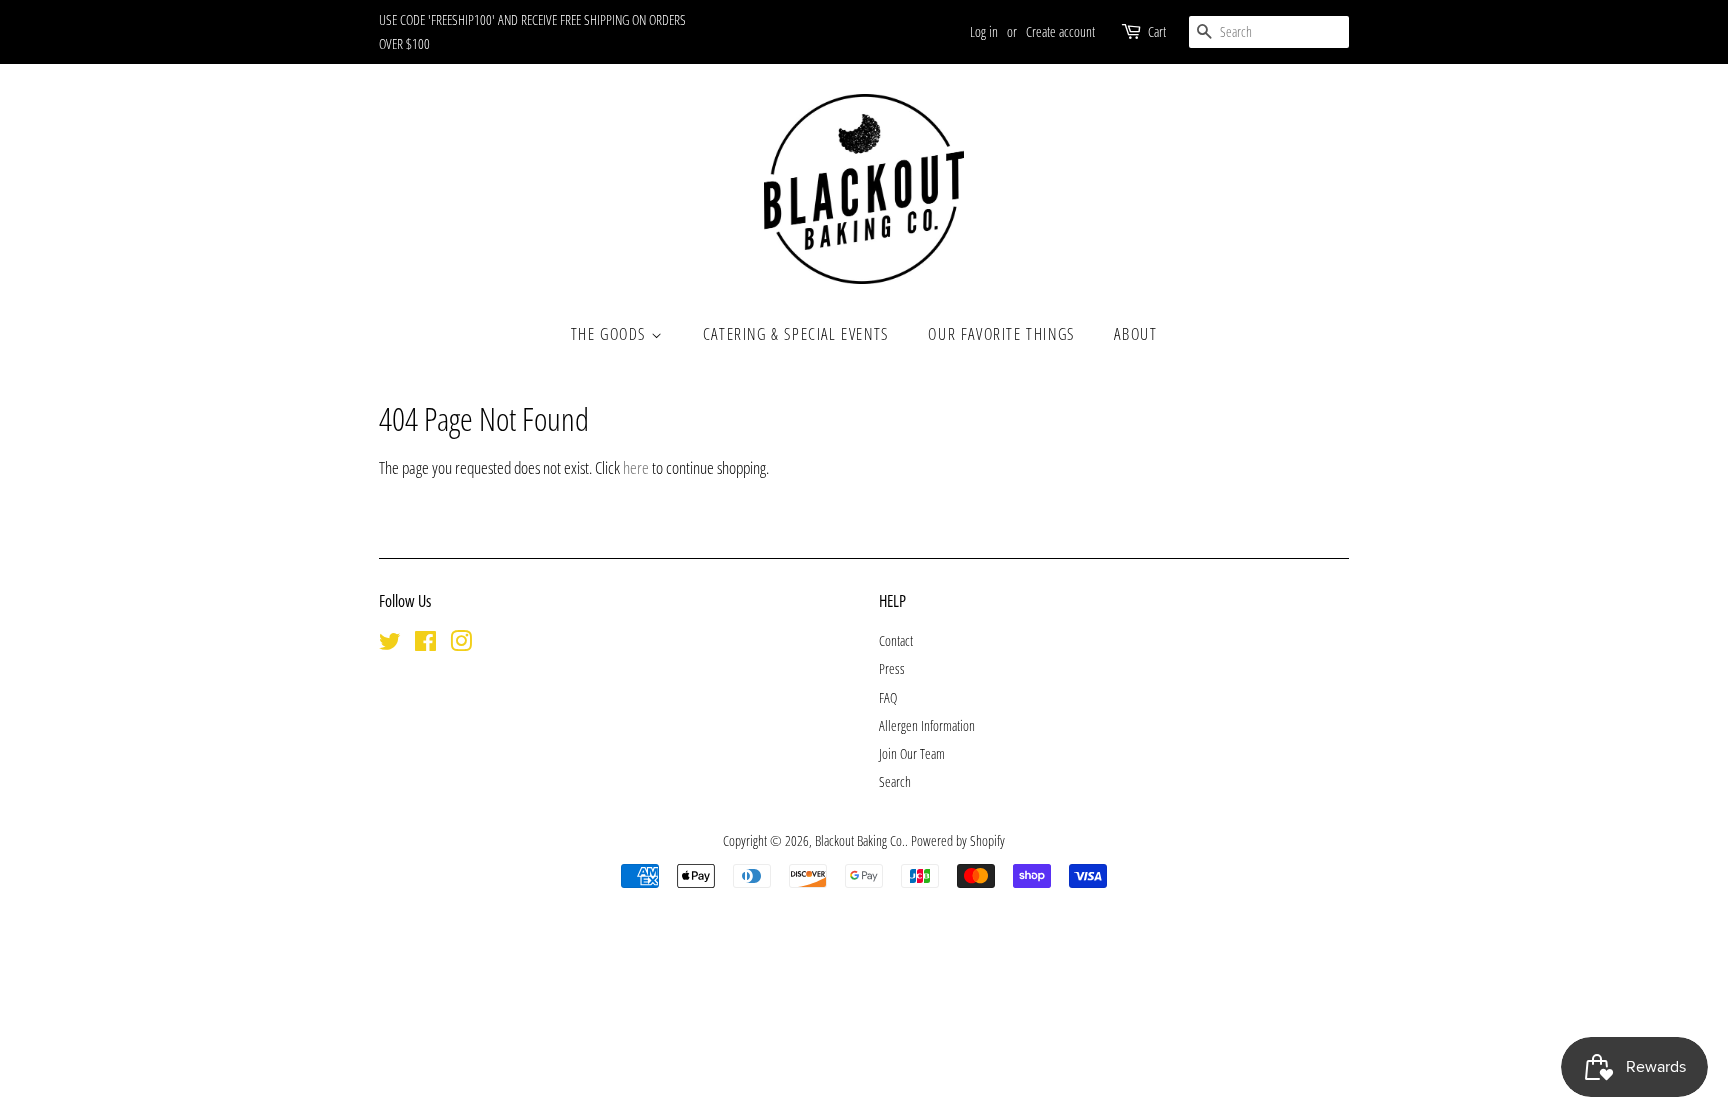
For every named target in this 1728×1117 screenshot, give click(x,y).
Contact (896, 640)
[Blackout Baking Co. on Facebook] (425, 644)
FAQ (888, 697)
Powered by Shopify (958, 840)
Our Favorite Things (1001, 334)
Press (892, 668)
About (1135, 334)
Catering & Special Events (796, 334)
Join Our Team (912, 753)
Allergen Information (927, 725)
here (636, 467)
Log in (984, 31)
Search (895, 781)
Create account (1060, 31)
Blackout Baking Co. (860, 840)
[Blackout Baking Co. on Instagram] (461, 644)
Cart (1157, 31)
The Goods (611, 334)
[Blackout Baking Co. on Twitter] (390, 644)
